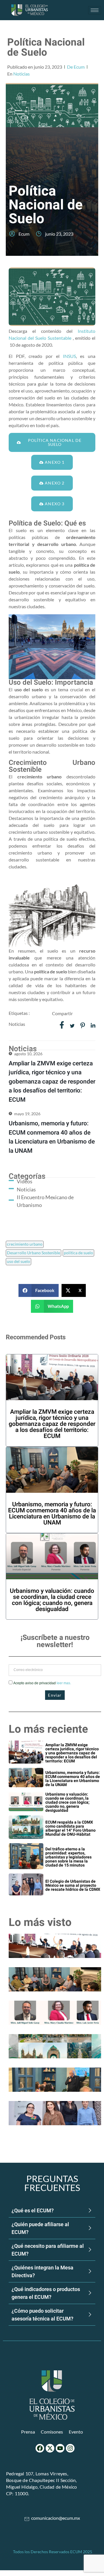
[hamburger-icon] (95, 10)
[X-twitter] (50, 2448)
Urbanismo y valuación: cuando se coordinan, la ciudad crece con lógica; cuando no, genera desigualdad (52, 1600)
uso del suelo (18, 1261)
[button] (39, 1290)
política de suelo (78, 1253)
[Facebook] (40, 2448)
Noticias (22, 74)
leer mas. (64, 1683)
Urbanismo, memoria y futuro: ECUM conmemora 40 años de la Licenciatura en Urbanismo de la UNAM (52, 1514)
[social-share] (62, 1025)
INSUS (69, 356)
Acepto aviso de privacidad (42, 1683)
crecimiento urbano (25, 1244)
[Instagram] (70, 2448)
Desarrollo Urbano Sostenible (34, 1253)
